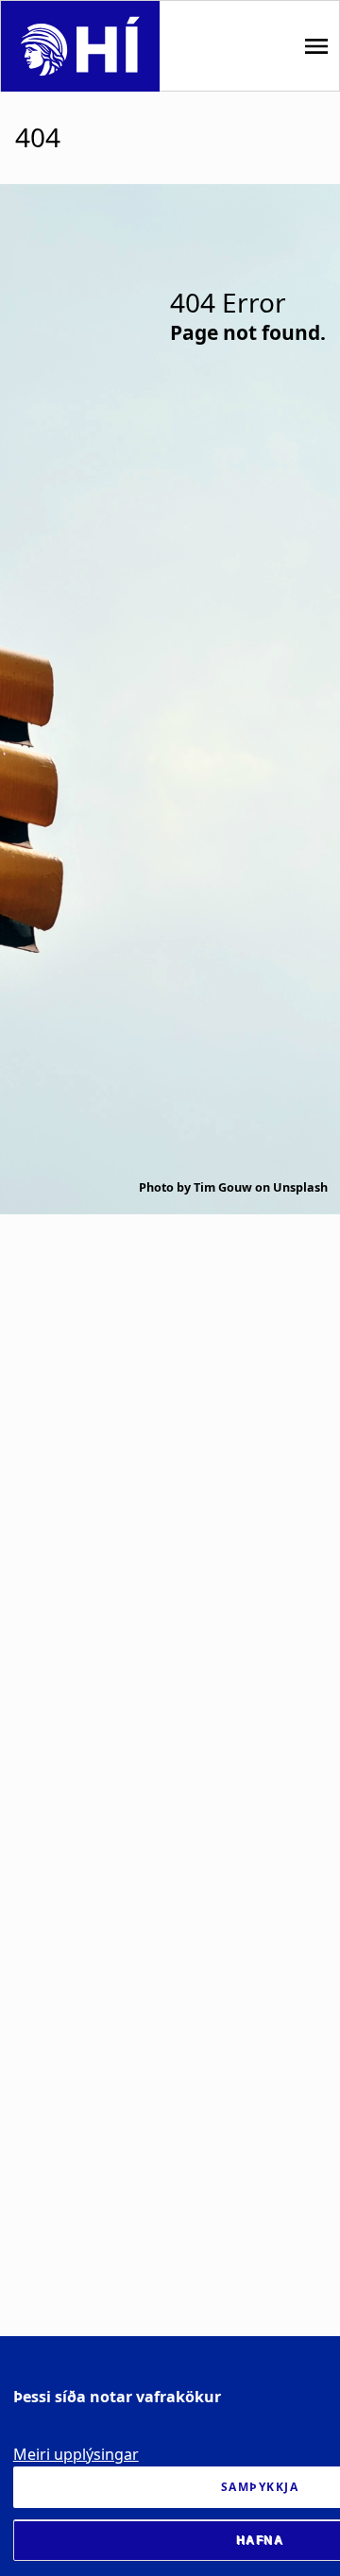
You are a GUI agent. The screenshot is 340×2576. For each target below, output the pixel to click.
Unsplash (300, 1187)
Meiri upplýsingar (76, 2454)
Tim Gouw (223, 1187)
